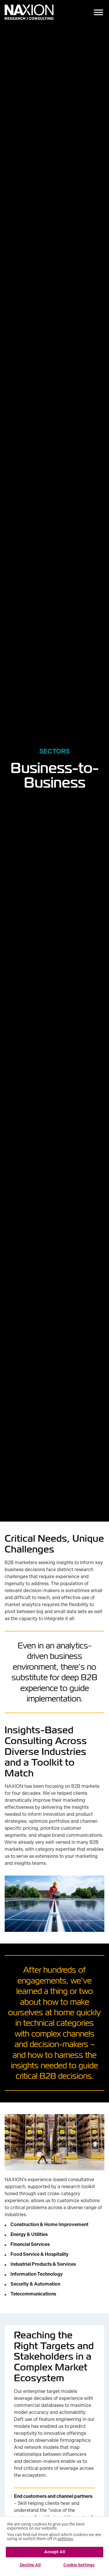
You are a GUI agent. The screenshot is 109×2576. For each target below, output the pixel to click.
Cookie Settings (79, 2565)
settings (65, 2539)
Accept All (55, 2552)
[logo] (29, 13)
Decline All (30, 2565)
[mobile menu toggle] (99, 13)
